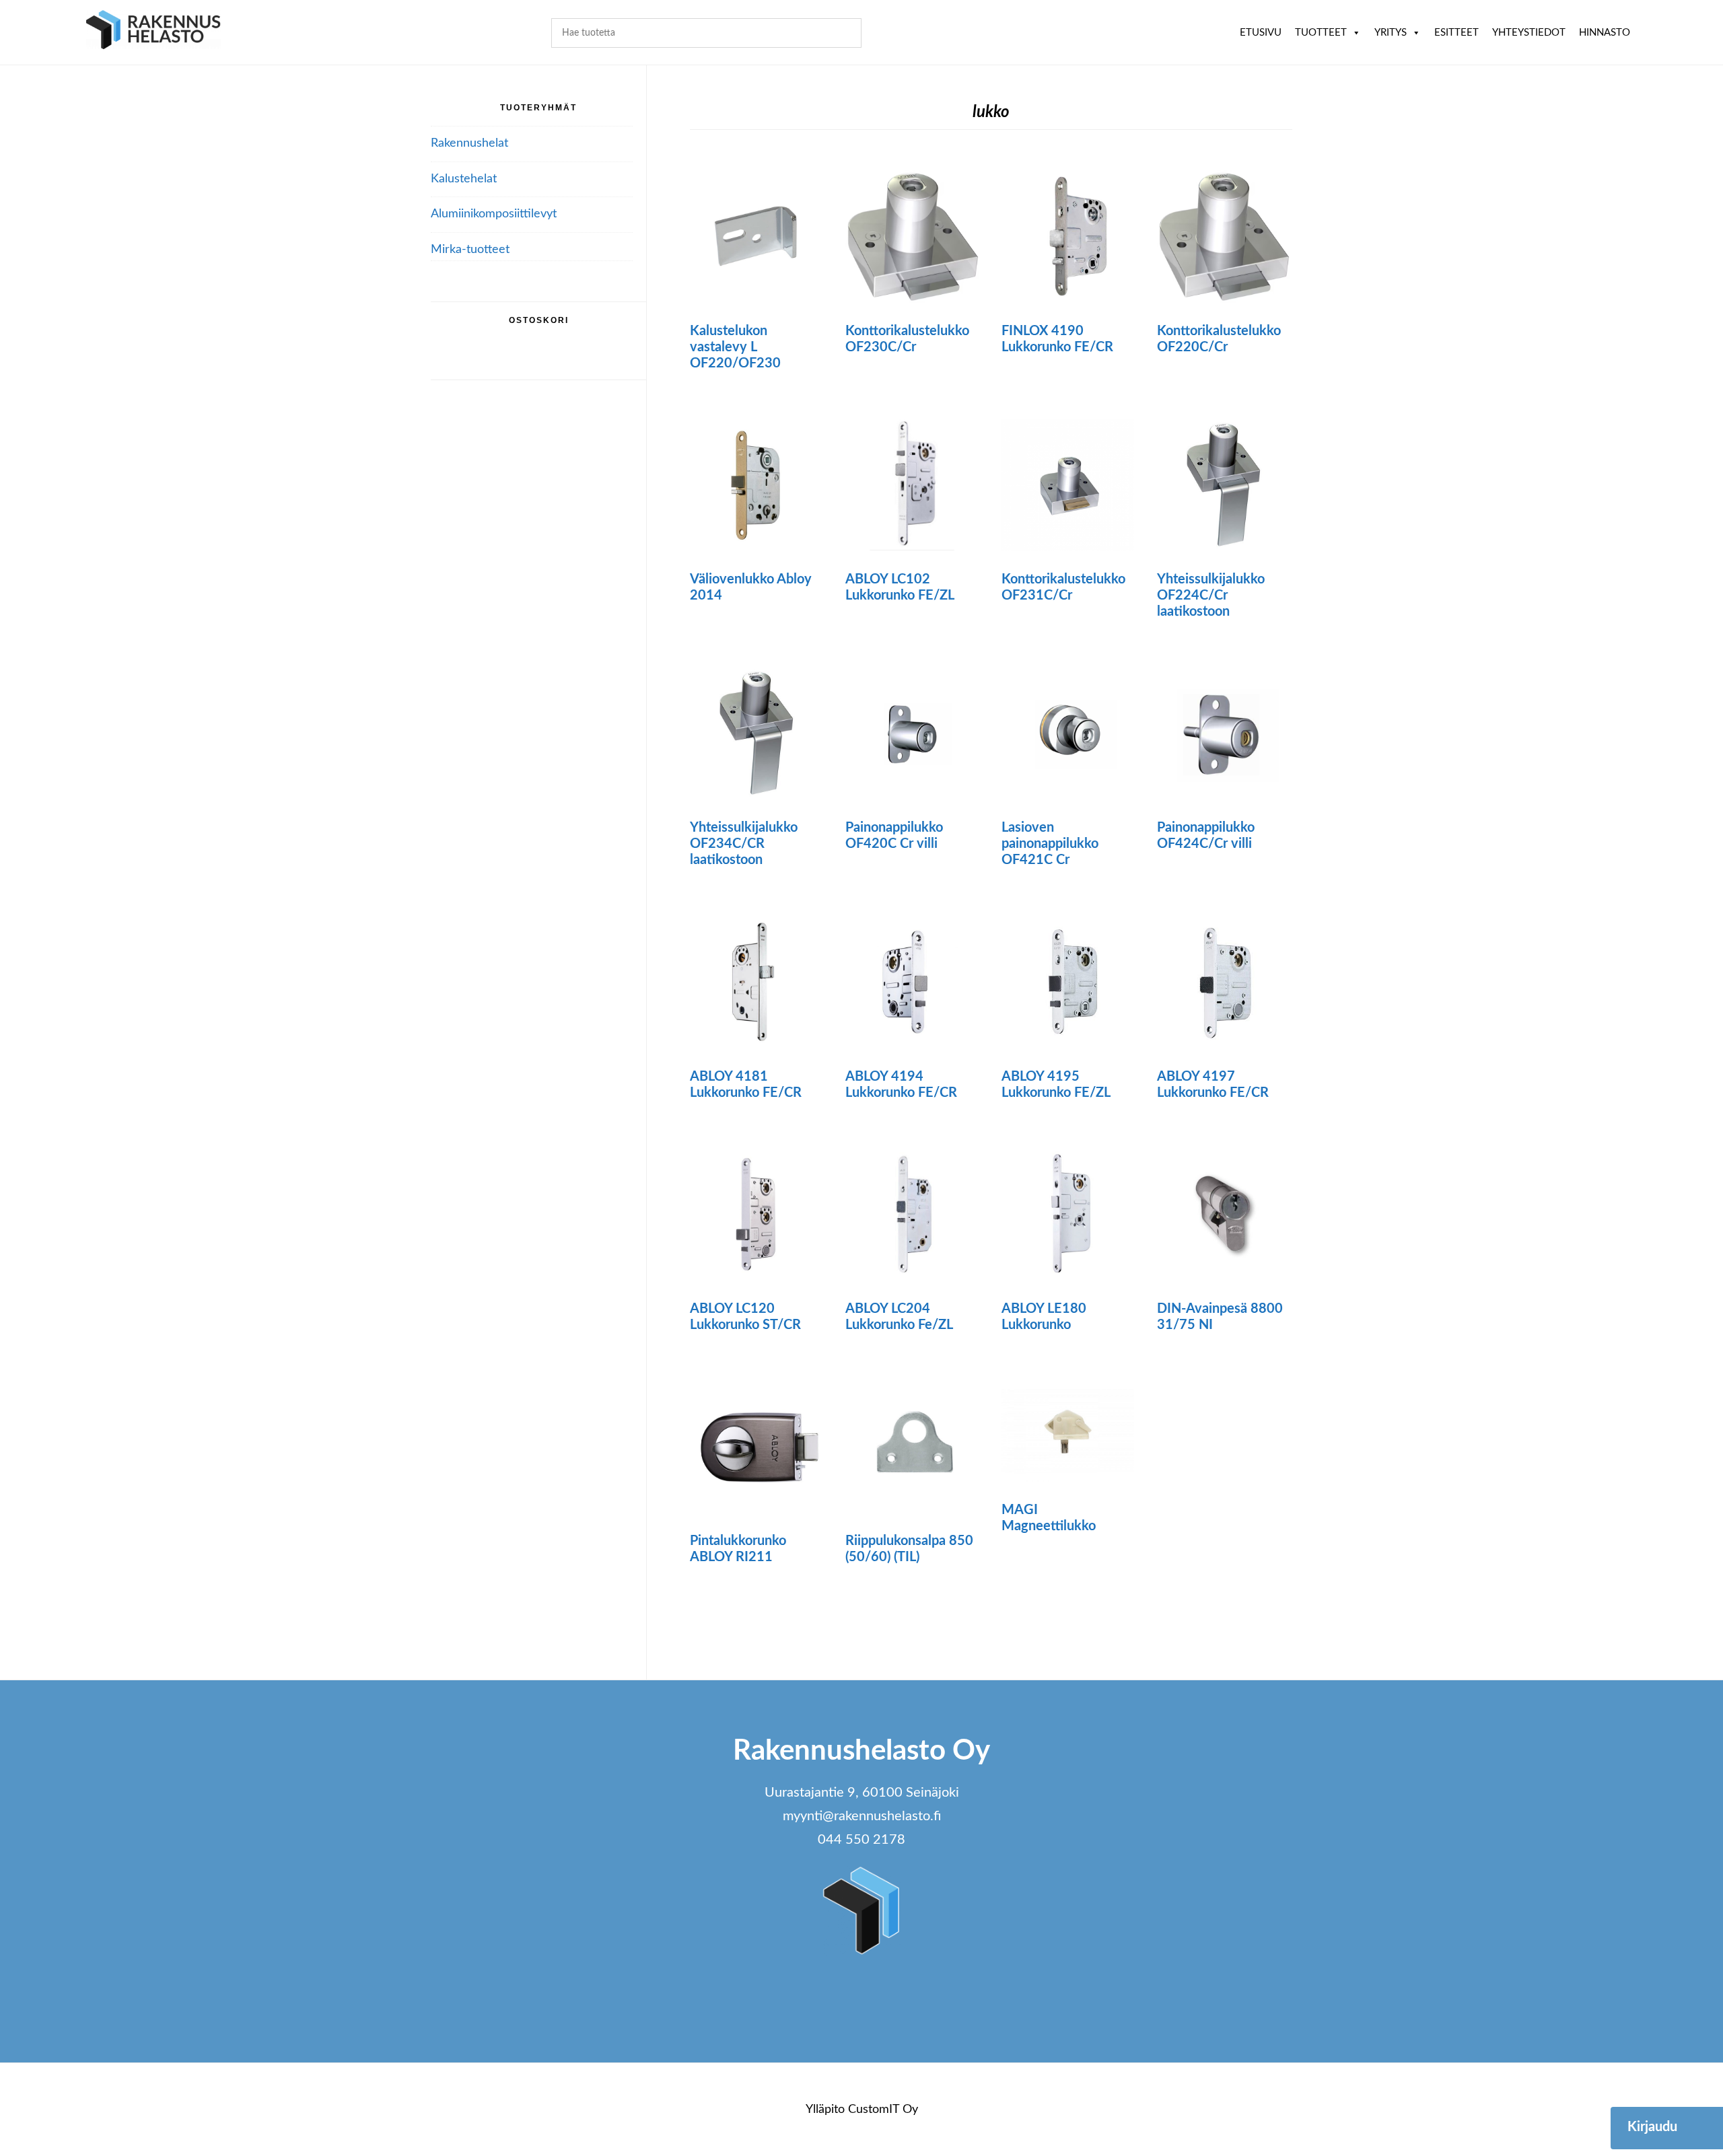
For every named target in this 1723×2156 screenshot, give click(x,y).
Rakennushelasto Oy (153, 32)
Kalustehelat (464, 179)
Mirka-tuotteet (470, 250)
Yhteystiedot (1529, 33)
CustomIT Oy (883, 2110)
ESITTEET (1456, 33)
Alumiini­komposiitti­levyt (494, 214)
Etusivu (1261, 33)
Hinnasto (1605, 33)
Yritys (1391, 33)
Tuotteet (1321, 33)
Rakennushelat (469, 143)
